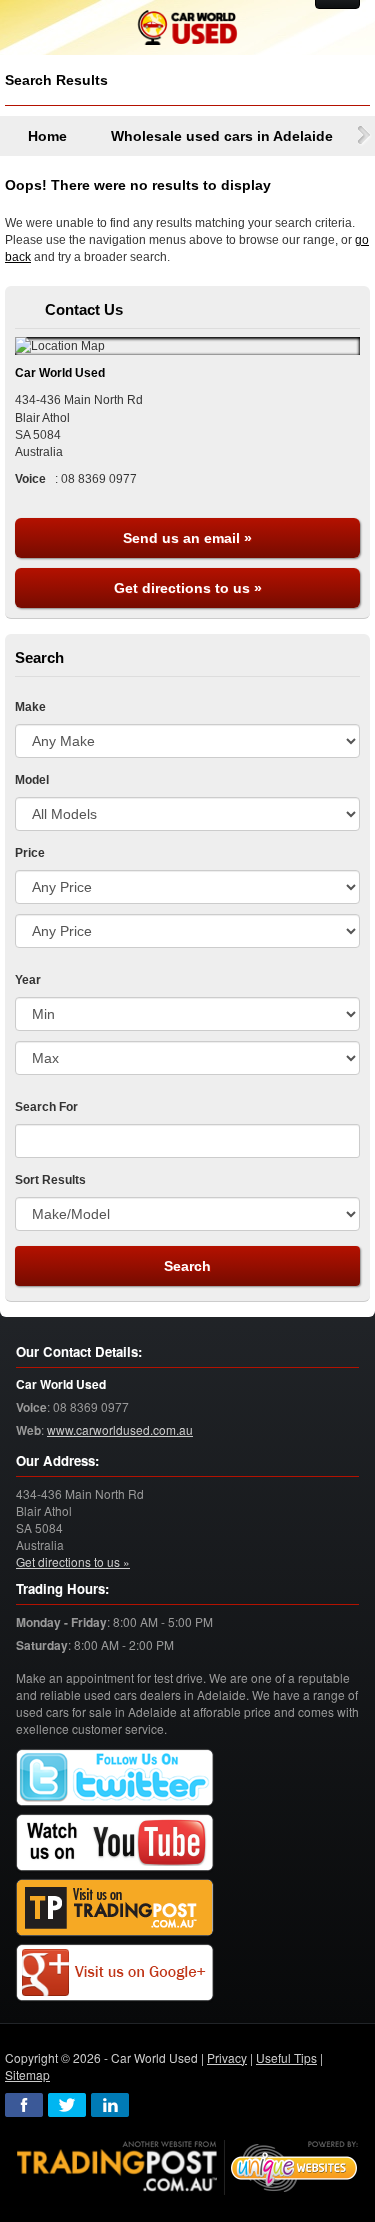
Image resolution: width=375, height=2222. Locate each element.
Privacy (227, 2057)
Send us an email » (187, 538)
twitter (67, 2105)
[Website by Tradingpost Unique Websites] (188, 2165)
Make (30, 707)
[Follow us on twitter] (115, 1777)
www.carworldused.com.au (120, 1429)
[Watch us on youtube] (115, 1842)
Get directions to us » (188, 588)
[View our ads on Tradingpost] (115, 1907)
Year (28, 980)
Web (28, 1430)
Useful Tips (286, 2057)
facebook (24, 2105)
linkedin (110, 2105)
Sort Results (50, 1180)
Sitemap (27, 2074)
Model (32, 780)
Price (30, 853)
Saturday (42, 1645)
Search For (46, 1107)
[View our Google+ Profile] (115, 1972)
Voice (31, 1407)
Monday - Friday (61, 1622)
